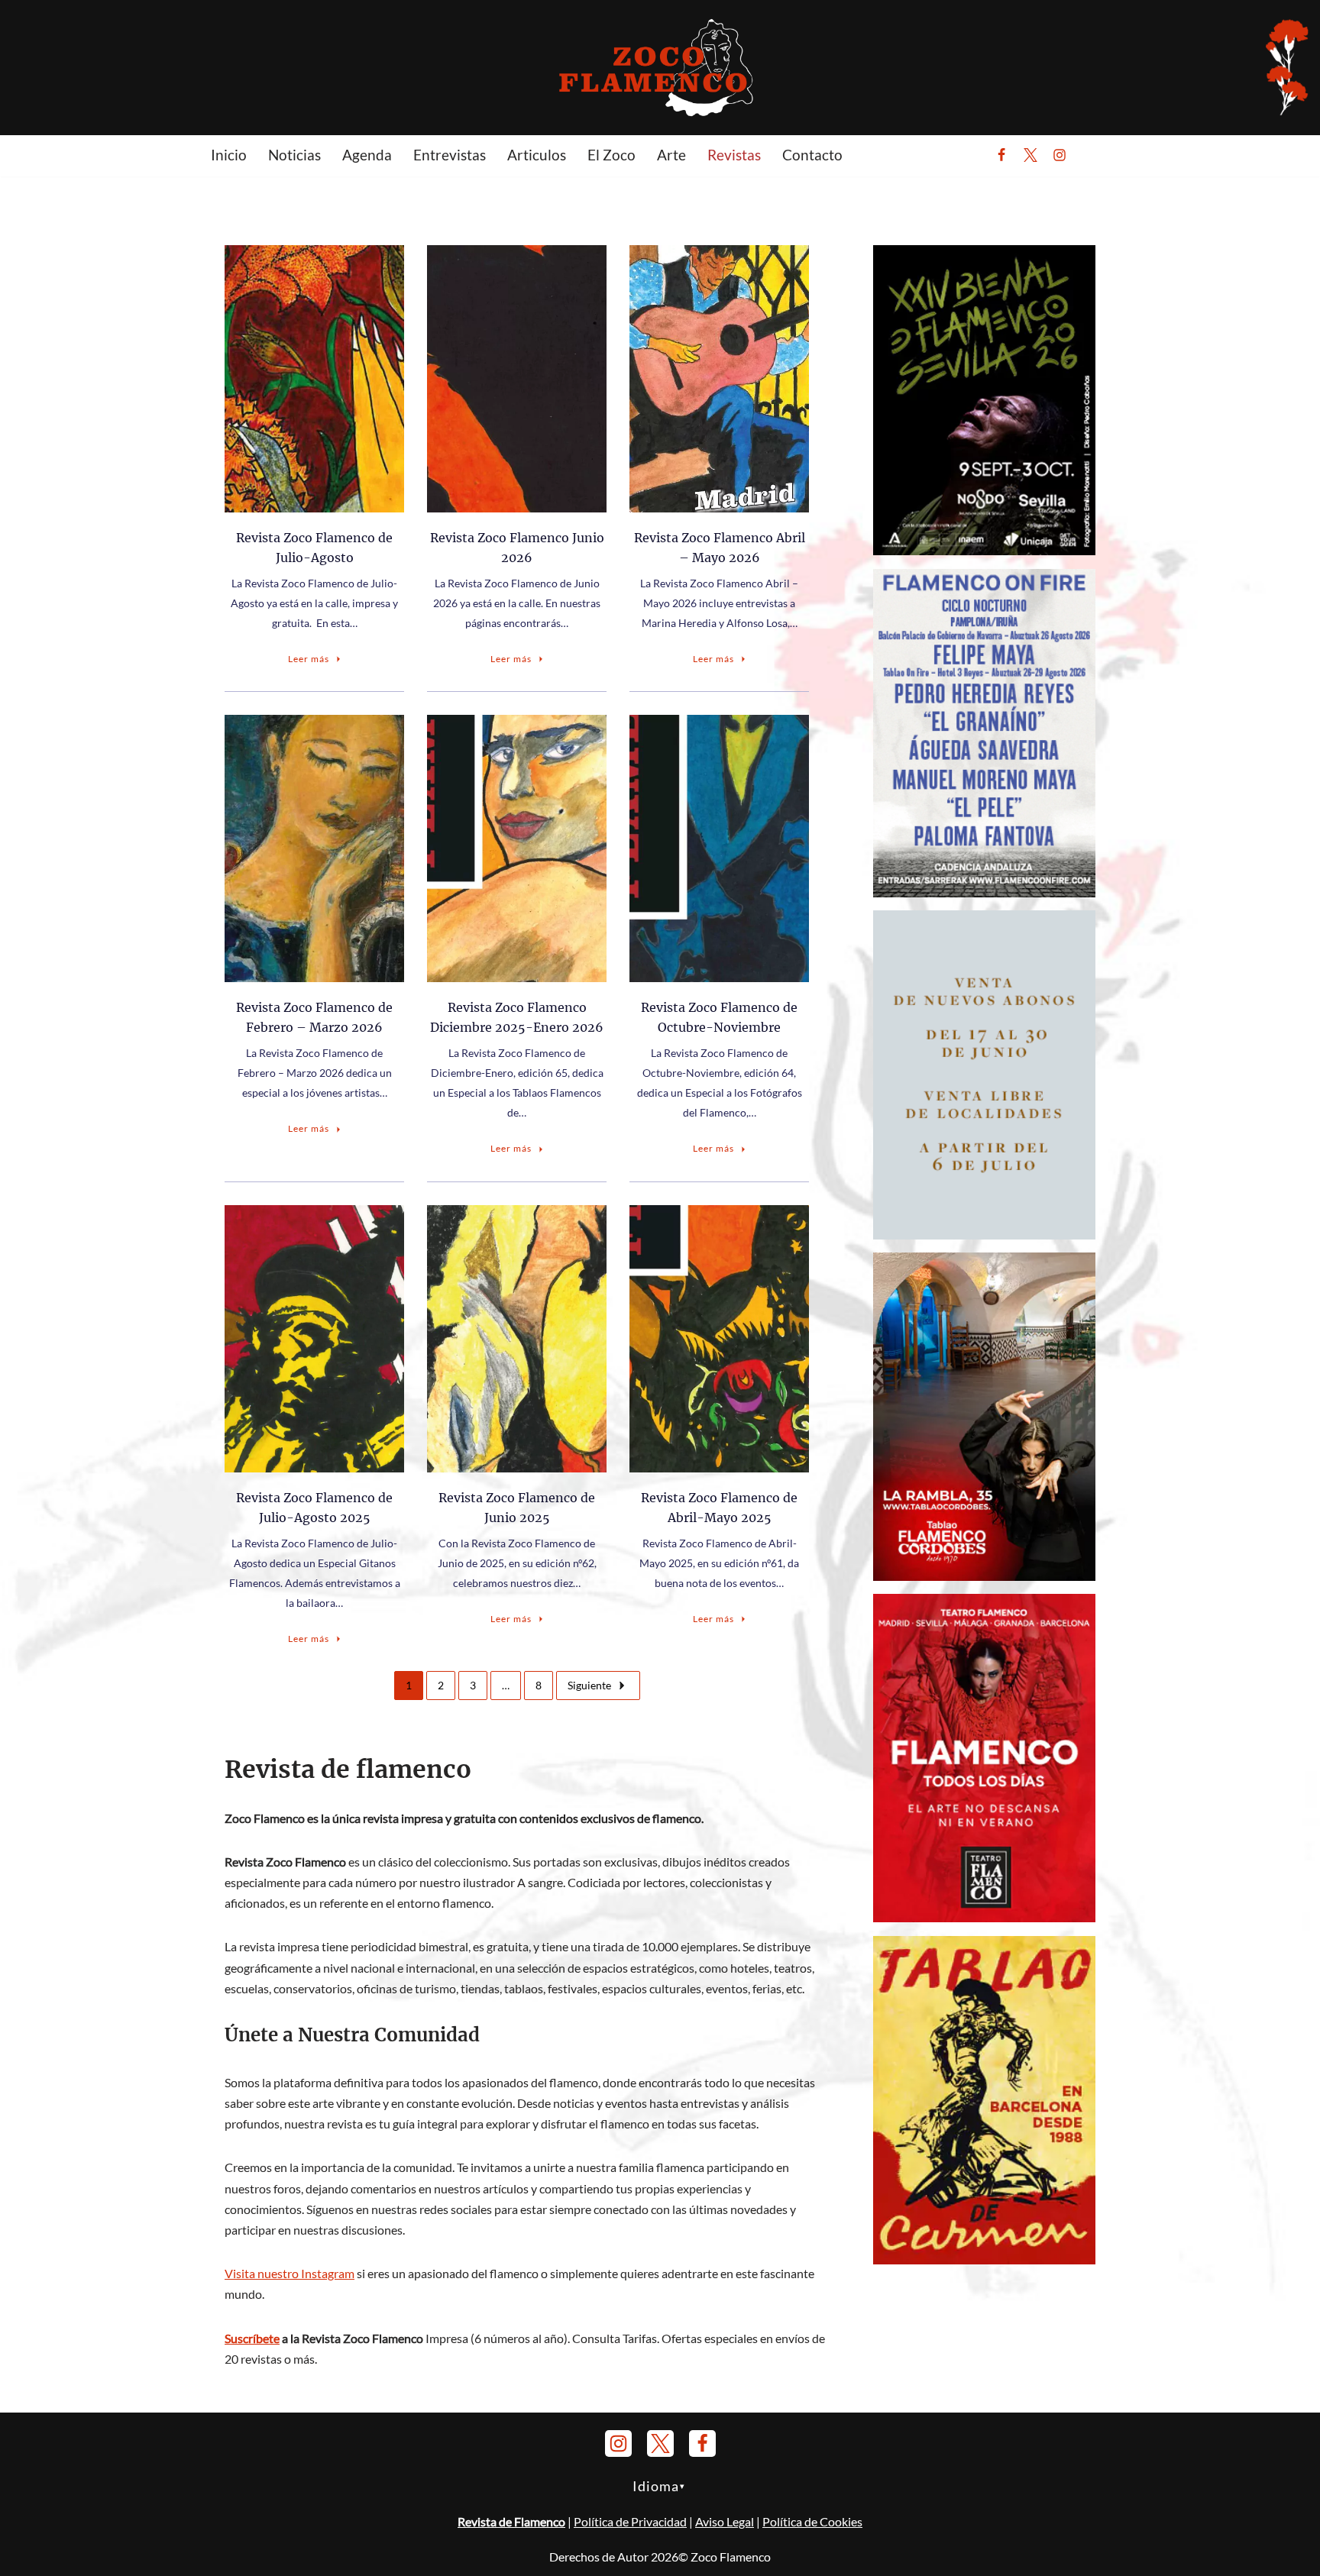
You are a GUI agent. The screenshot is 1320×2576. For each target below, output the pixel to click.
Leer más (309, 659)
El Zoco (611, 155)
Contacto (812, 155)
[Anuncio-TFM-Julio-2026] (984, 1917)
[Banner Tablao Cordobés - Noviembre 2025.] (984, 1576)
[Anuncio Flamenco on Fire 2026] (984, 892)
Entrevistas (450, 155)
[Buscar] (1097, 155)
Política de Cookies (812, 2521)
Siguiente (589, 1685)
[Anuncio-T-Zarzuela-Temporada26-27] (984, 1235)
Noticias (294, 155)
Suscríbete (252, 2338)
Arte (671, 155)
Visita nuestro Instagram (290, 2273)
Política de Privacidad (630, 2521)
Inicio (229, 155)
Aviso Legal (725, 2521)
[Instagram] (1060, 155)
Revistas (734, 155)
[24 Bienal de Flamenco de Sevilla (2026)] (984, 550)
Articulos (537, 155)
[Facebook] (1001, 155)
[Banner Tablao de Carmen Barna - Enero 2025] (984, 2259)
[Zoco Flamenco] (660, 67)
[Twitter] (1030, 155)
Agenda (367, 155)
